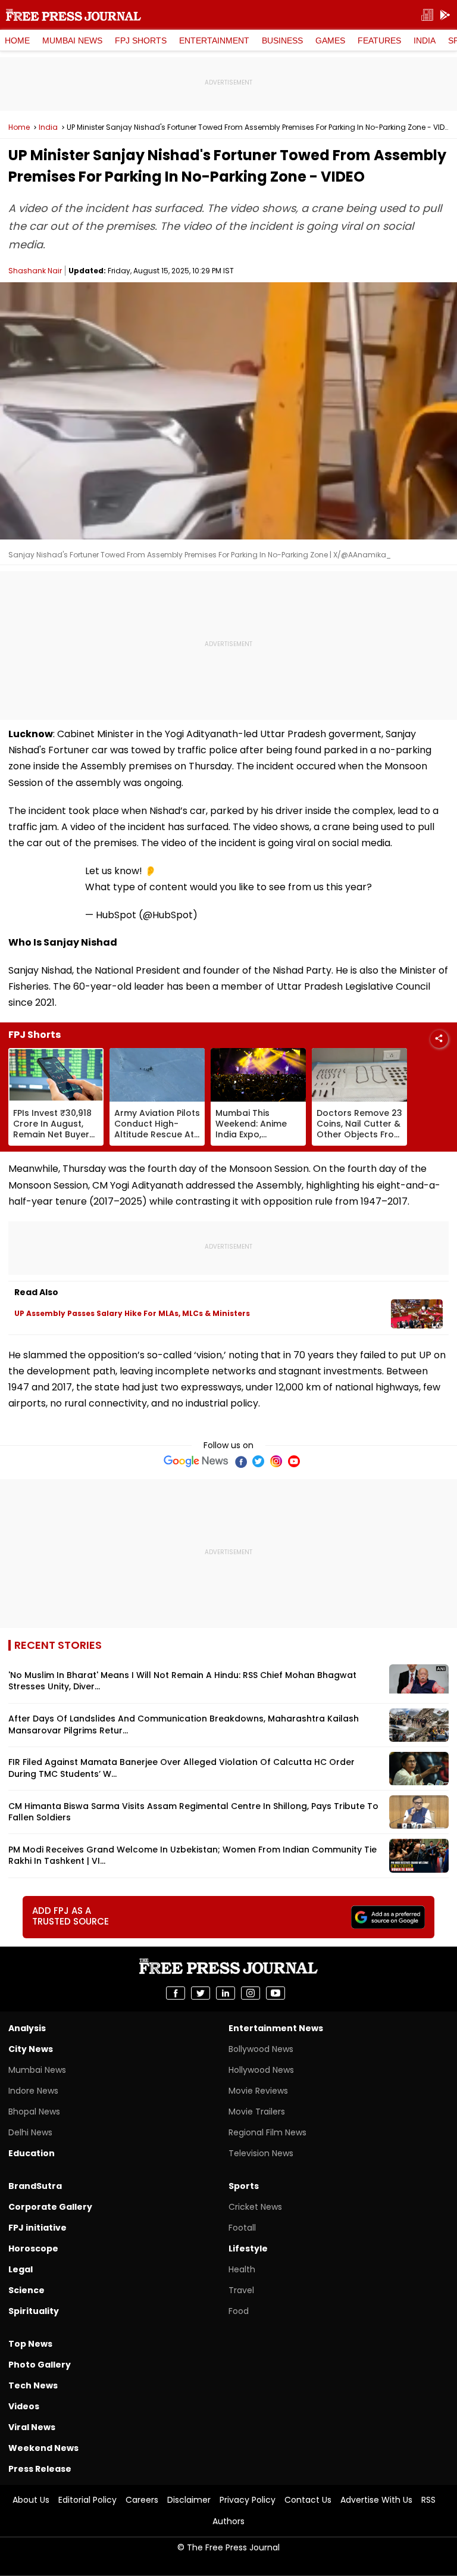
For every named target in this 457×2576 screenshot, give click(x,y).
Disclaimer (189, 2500)
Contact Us (308, 2500)
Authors (228, 2521)
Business (282, 40)
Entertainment (214, 40)
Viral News (32, 2427)
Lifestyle (248, 2248)
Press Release (40, 2469)
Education (32, 2153)
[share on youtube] (276, 1993)
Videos (24, 2406)
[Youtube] (294, 1461)
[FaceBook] (240, 1461)
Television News (261, 2153)
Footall (242, 2228)
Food (239, 2311)
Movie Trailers (257, 2112)
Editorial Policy (87, 2500)
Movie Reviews (258, 2091)
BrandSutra (35, 2186)
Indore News (33, 2091)
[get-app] (445, 15)
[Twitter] (258, 1461)
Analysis (27, 2028)
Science (26, 2290)
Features (379, 40)
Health (242, 2269)
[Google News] (196, 1461)
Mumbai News (72, 40)
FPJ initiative (37, 2228)
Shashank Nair (35, 271)
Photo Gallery (40, 2365)
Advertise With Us (376, 2500)
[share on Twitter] (201, 1993)
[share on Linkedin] (226, 1993)
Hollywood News (261, 2070)
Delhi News (30, 2132)
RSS (428, 2500)
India (425, 40)
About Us (31, 2500)
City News (31, 2049)
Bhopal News (34, 2112)
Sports (244, 2186)
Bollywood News (261, 2049)
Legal (21, 2269)
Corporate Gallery (50, 2207)
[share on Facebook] (176, 1993)
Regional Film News (267, 2132)
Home (17, 40)
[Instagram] (276, 1461)
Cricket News (255, 2207)
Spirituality (34, 2311)
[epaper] (427, 15)
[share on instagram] (251, 1993)
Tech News (33, 2385)
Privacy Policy (248, 2500)
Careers (142, 2500)
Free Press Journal (73, 15)
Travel (241, 2290)
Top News (30, 2344)
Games (330, 40)
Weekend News (43, 2448)
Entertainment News (276, 2028)
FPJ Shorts (141, 40)
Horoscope (33, 2248)
